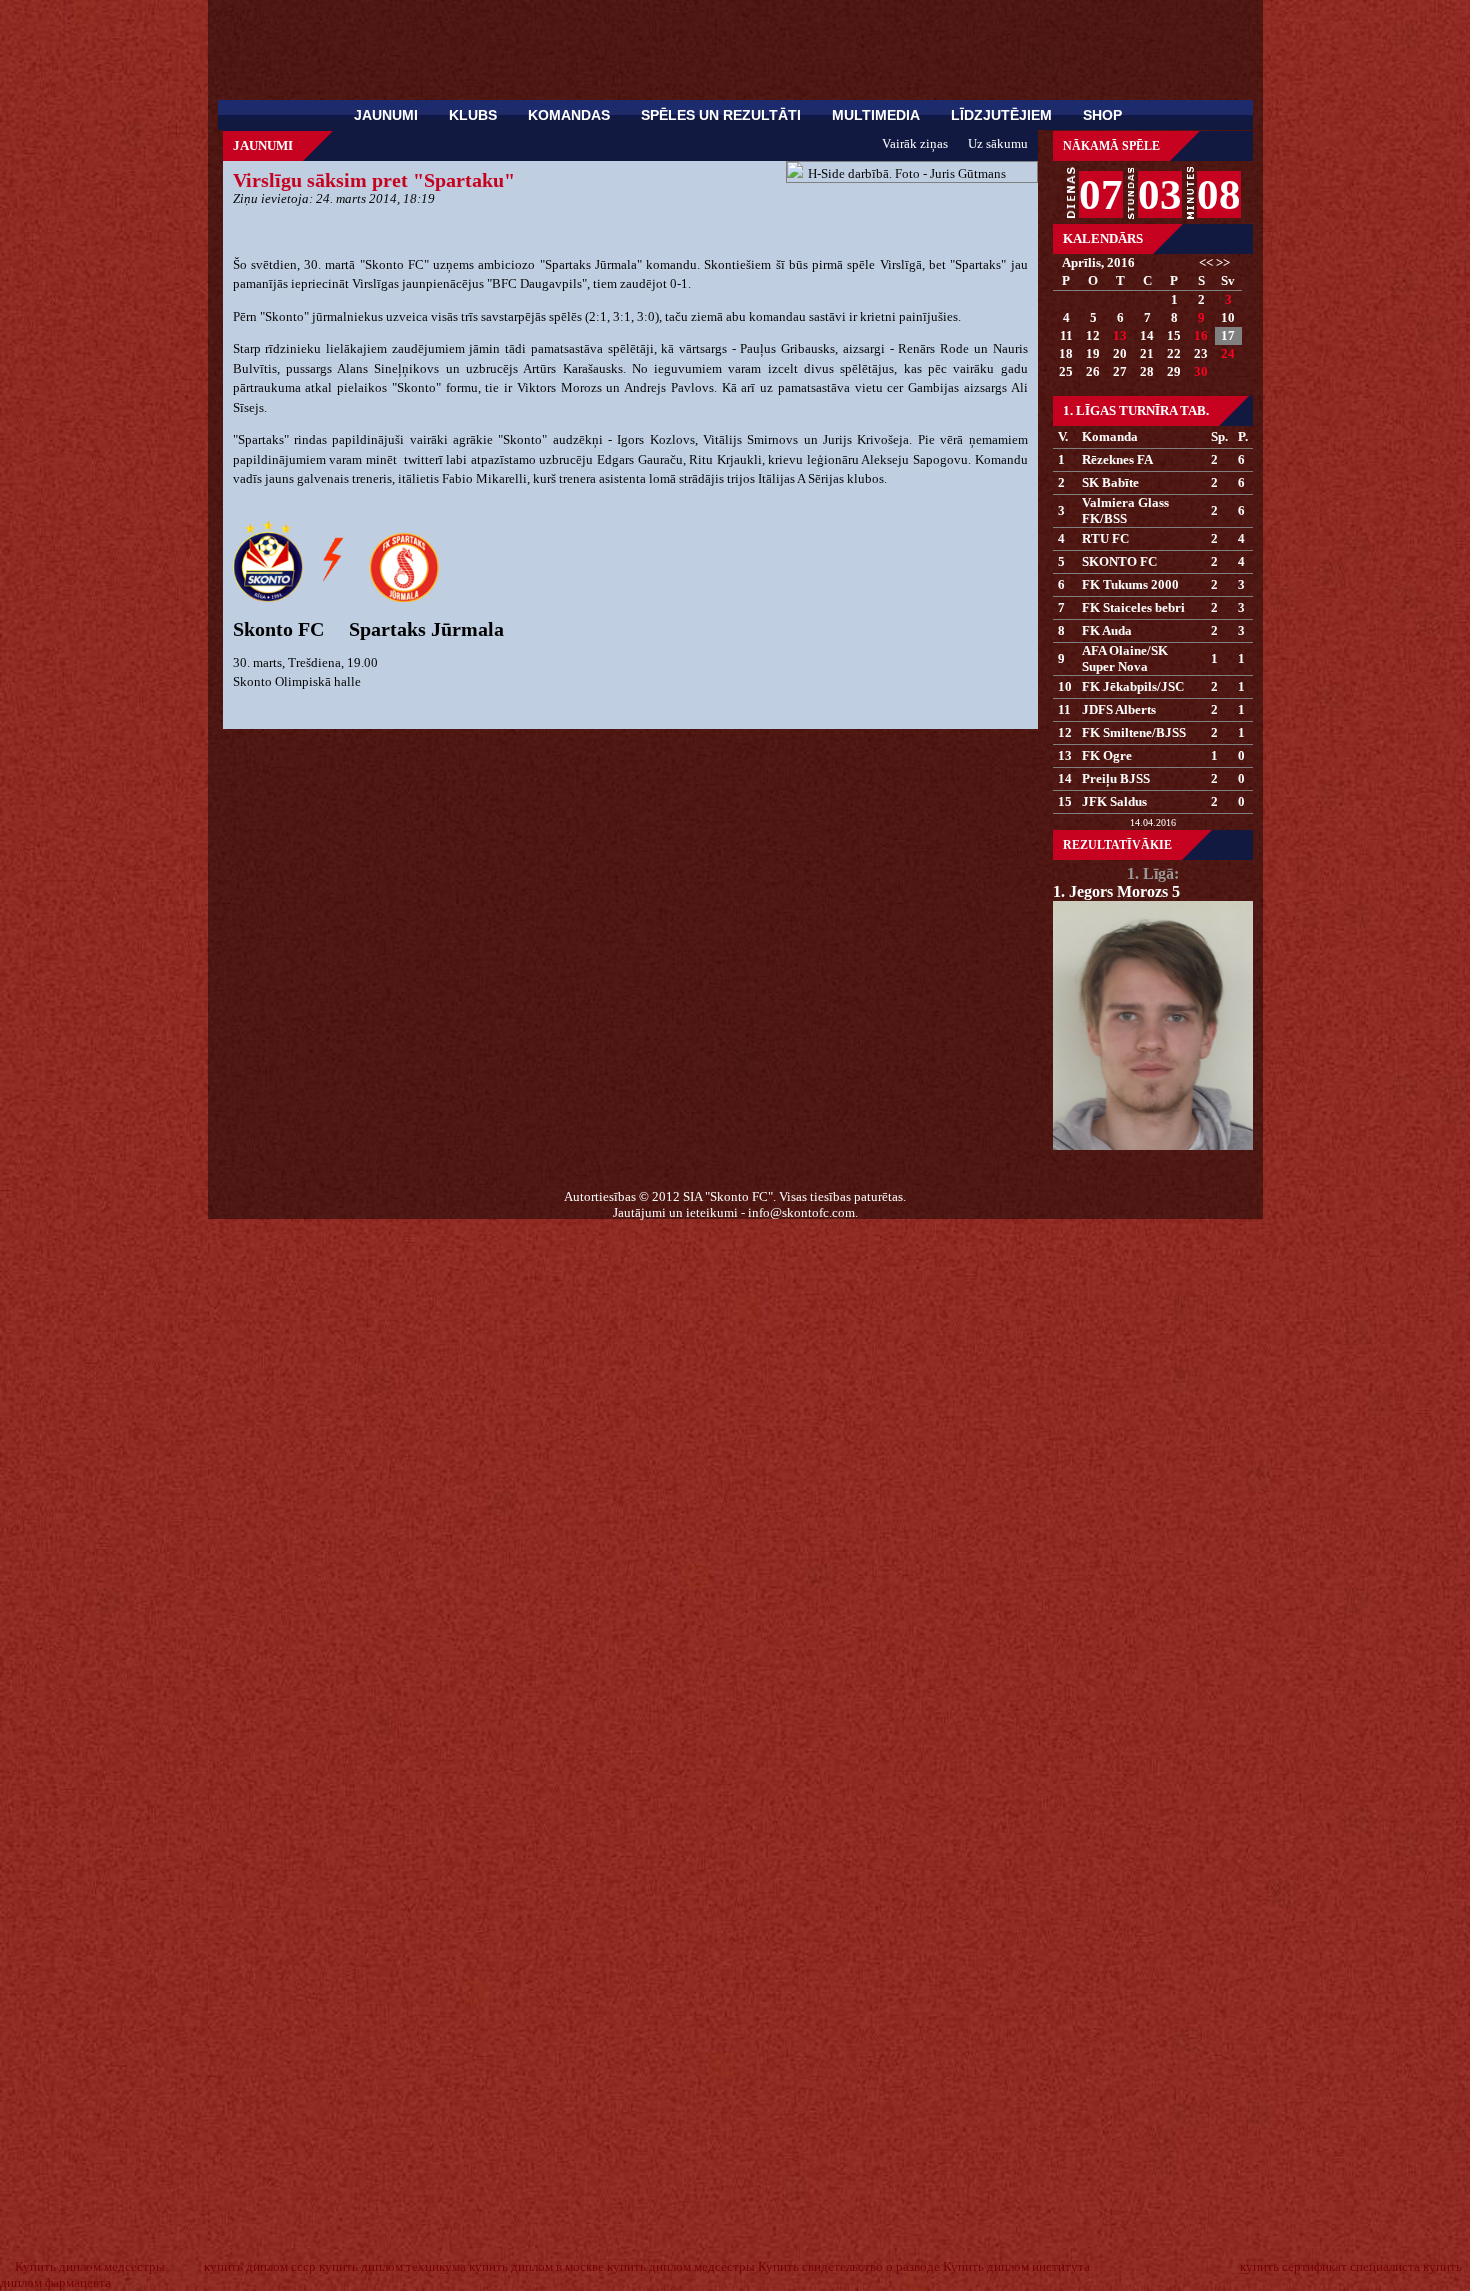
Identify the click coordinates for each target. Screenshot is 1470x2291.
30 (1201, 371)
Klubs (473, 115)
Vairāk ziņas (915, 143)
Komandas (569, 115)
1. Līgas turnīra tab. (1136, 410)
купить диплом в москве (536, 2266)
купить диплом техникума (392, 2266)
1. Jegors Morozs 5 (1116, 891)
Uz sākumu (998, 143)
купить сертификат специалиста (1330, 2266)
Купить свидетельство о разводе (849, 2266)
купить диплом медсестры (681, 2266)
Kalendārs (1103, 238)
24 (1228, 353)
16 (1201, 335)
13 (1120, 335)
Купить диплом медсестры (90, 2266)
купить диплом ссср (260, 2266)
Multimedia (876, 115)
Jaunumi (386, 115)
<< (1206, 262)
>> (1223, 262)
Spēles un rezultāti (721, 115)
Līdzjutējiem (1001, 115)
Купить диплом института (1016, 2266)
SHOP (1102, 115)
